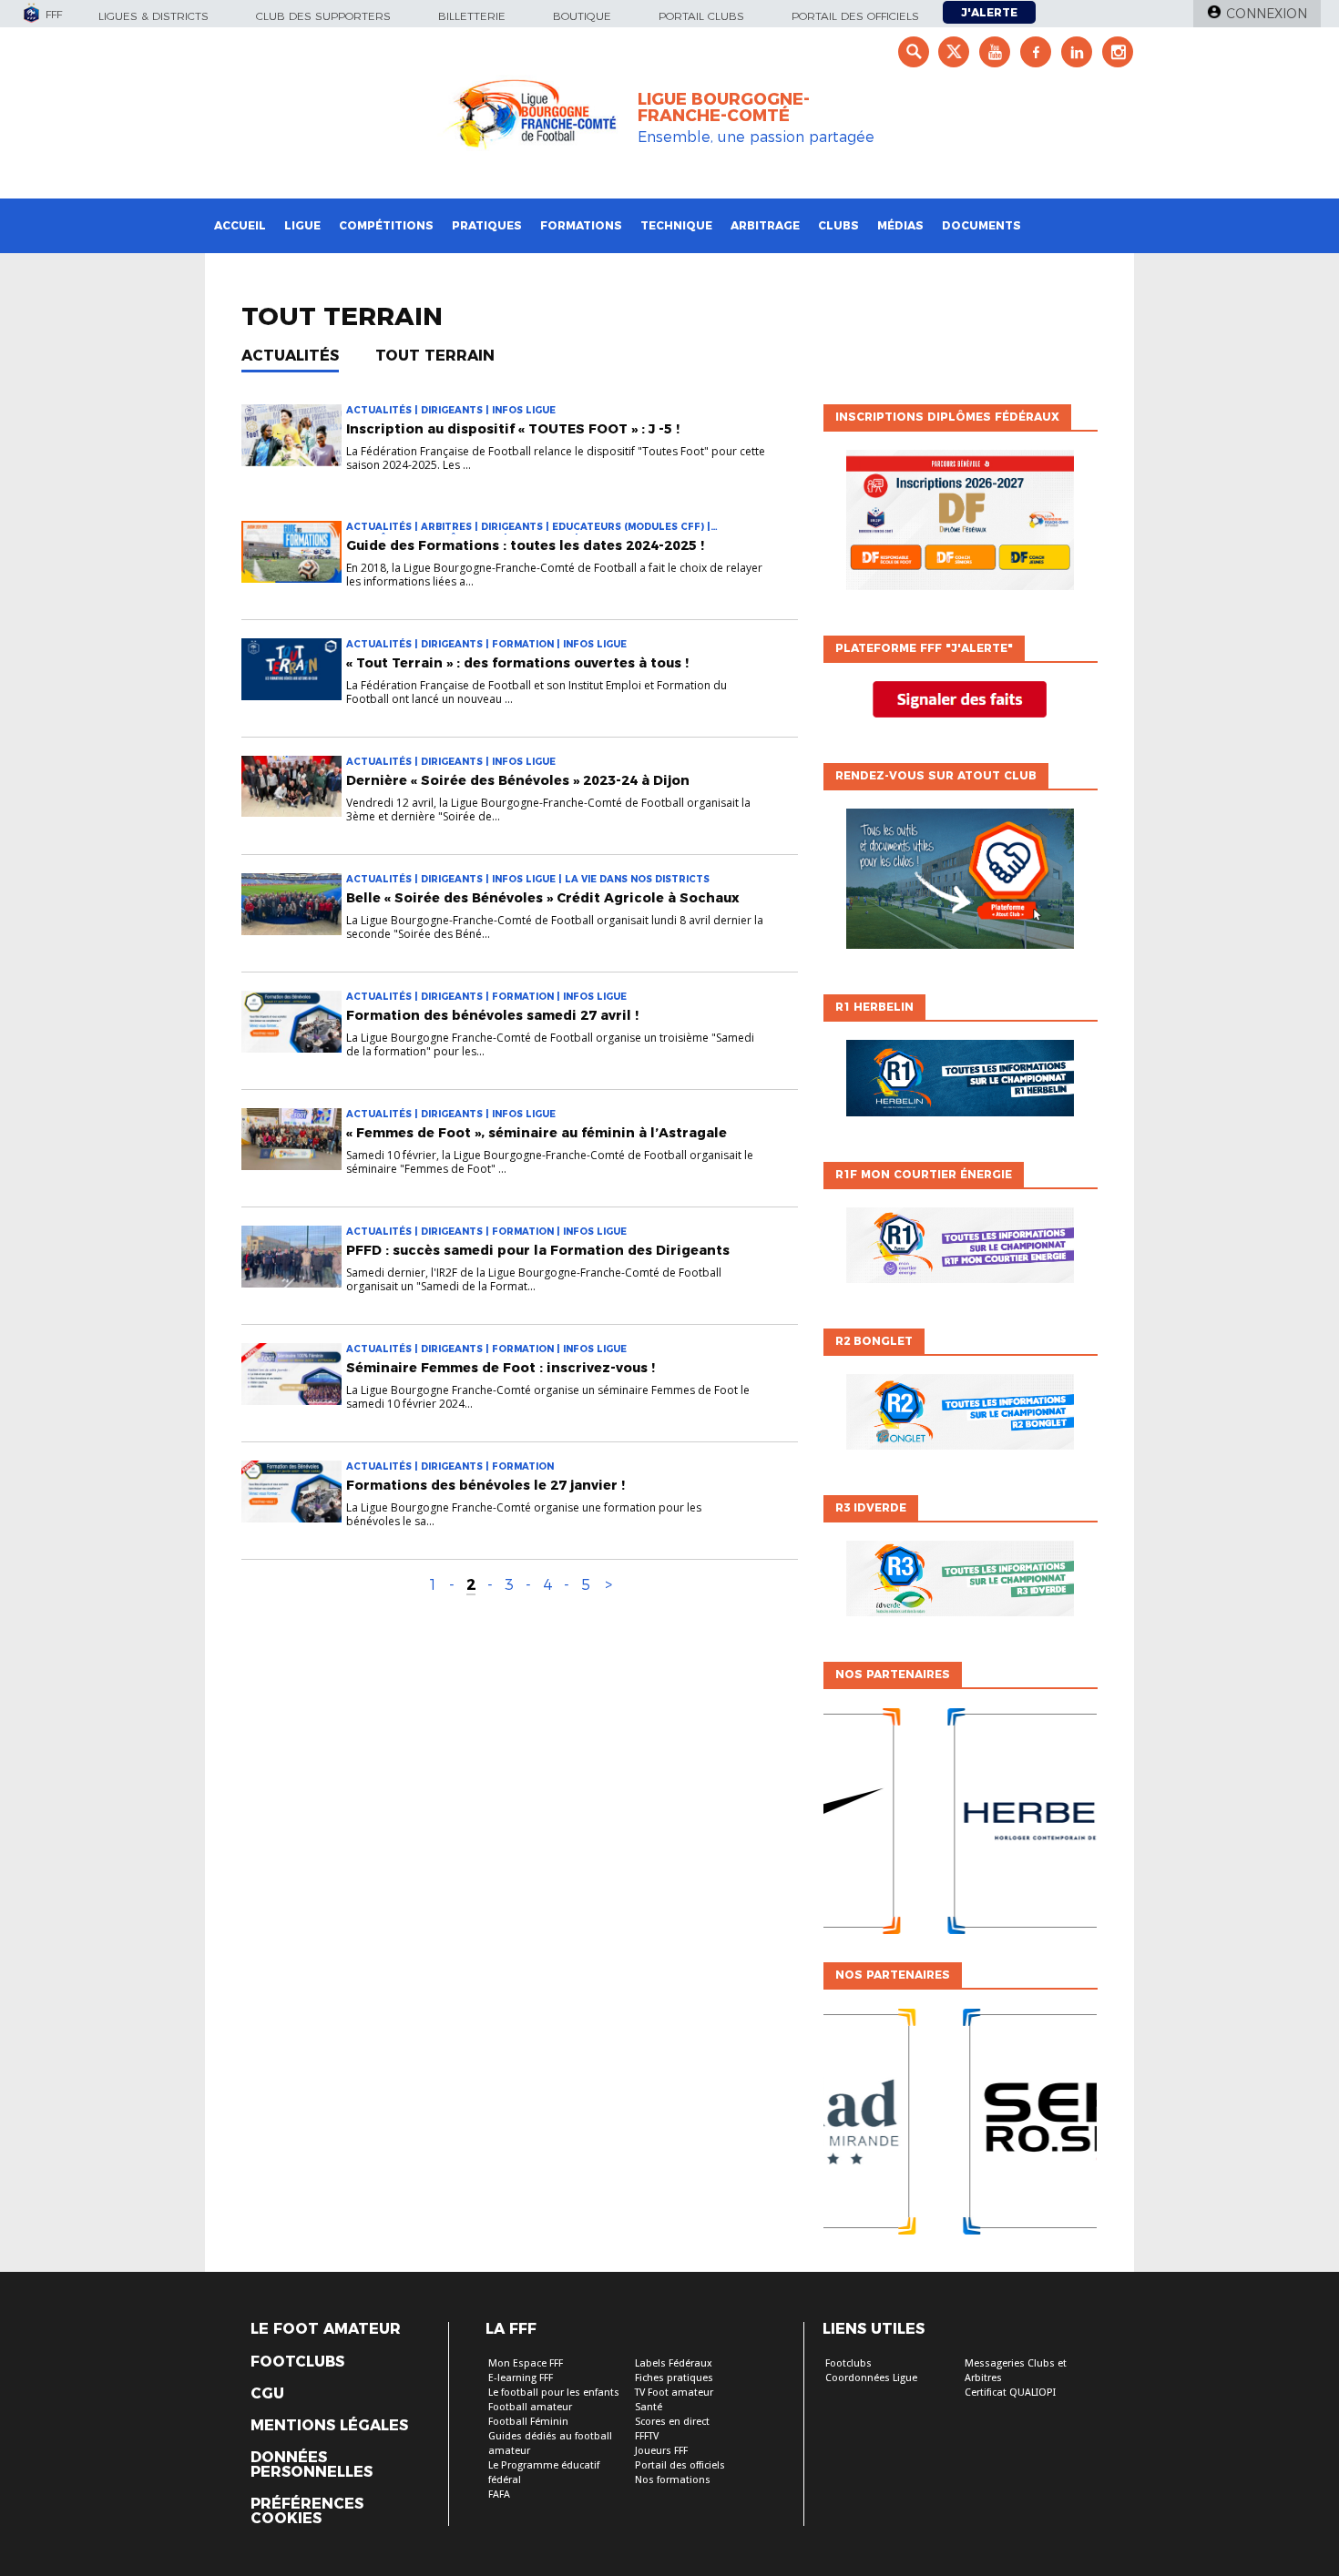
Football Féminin (528, 2422)
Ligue (302, 225)
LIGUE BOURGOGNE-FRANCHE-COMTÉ (724, 107)
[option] (960, 1826)
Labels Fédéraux (674, 2363)
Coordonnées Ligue (871, 2378)
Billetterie (472, 16)
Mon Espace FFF (526, 2363)
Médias (900, 225)
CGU (267, 2394)
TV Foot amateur (674, 2393)
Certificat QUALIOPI (1010, 2393)
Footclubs (297, 2362)
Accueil (240, 225)
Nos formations (673, 2480)
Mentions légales (329, 2426)
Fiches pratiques (674, 2378)
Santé (649, 2407)
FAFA (499, 2495)
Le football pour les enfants (554, 2393)
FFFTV (647, 2436)
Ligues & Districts (153, 16)
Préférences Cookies (307, 2511)
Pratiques (487, 225)
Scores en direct (672, 2422)
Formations (581, 225)
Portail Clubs (701, 16)
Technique (676, 225)
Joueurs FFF (661, 2451)
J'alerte (989, 12)
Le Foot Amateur (326, 2329)
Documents (981, 225)
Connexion (1267, 14)
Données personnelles (312, 2465)
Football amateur (530, 2407)
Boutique (582, 16)
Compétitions (386, 225)
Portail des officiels (855, 16)
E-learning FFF (521, 2378)
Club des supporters (323, 16)
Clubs (838, 225)
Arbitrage (765, 225)
